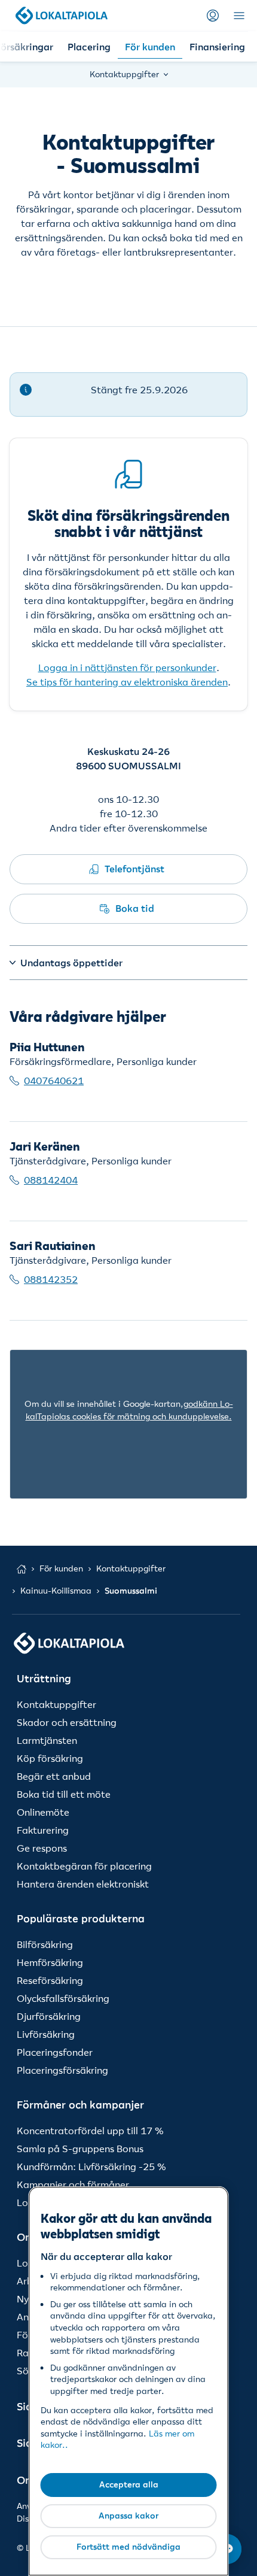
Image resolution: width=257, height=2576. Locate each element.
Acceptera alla (129, 2484)
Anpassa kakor (128, 2516)
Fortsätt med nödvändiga (128, 2547)
